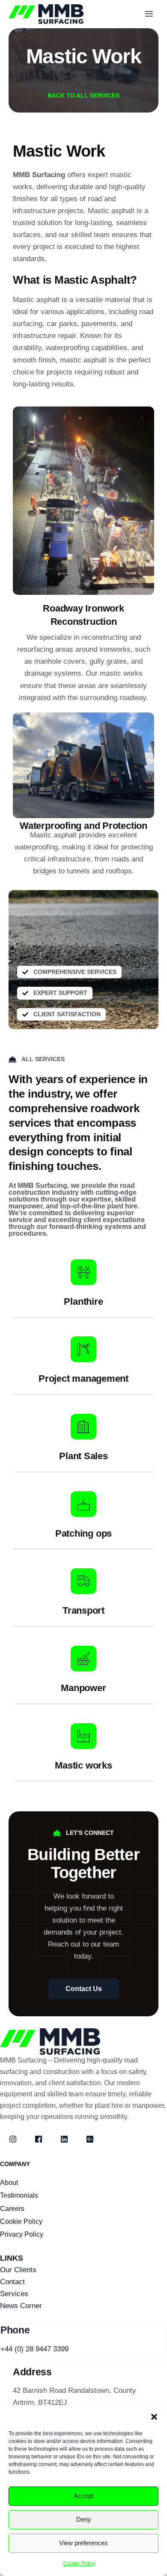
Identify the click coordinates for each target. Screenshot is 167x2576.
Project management (83, 1379)
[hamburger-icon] (149, 14)
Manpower (83, 1688)
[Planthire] (83, 1272)
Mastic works (83, 1765)
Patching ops (83, 1533)
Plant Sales (83, 1456)
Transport (83, 1610)
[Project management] (83, 1349)
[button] (154, 2417)
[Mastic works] (83, 1736)
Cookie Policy (79, 2564)
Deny (84, 2519)
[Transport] (83, 1581)
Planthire (83, 1301)
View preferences (83, 2543)
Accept (83, 2496)
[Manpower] (83, 1659)
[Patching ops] (83, 1504)
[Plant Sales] (83, 1427)
